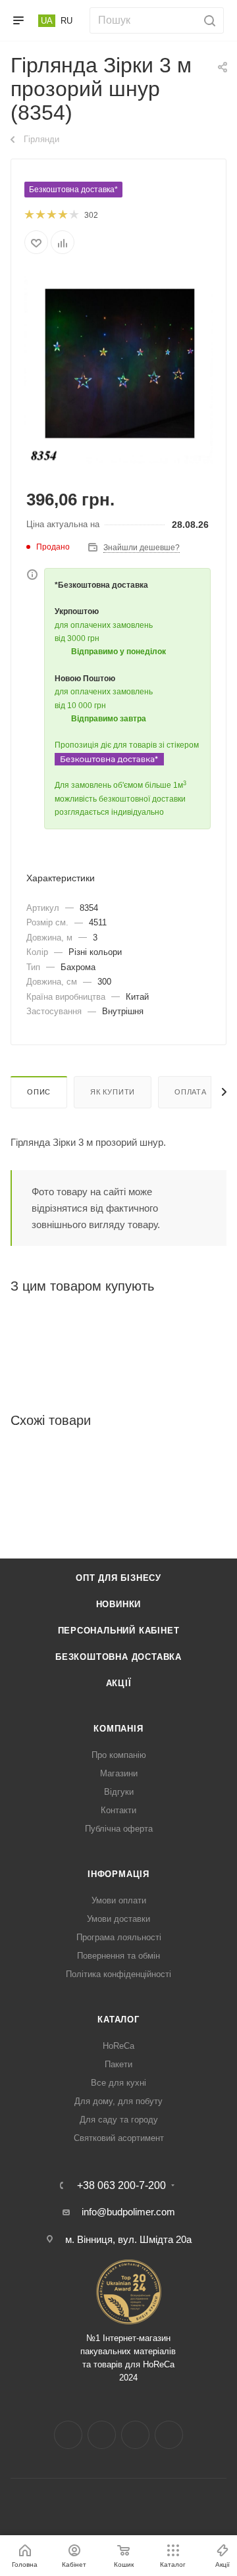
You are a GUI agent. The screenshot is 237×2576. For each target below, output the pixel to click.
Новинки (119, 1604)
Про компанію (119, 1755)
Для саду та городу (119, 2120)
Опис (39, 1092)
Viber (169, 2435)
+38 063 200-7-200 (121, 2186)
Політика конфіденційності (118, 1974)
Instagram (102, 2435)
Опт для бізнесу (118, 1578)
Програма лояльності (119, 1937)
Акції (119, 1683)
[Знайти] (208, 20)
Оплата (191, 1092)
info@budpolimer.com (128, 2212)
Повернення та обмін (118, 1956)
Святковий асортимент (119, 2138)
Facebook (68, 2435)
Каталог (118, 2020)
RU (66, 21)
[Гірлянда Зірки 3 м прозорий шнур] (118, 369)
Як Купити (113, 1092)
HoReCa (118, 2046)
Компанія (118, 1729)
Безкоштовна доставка (118, 1657)
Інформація (118, 1874)
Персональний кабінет (119, 1631)
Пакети (118, 2064)
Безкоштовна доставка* (73, 190)
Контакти (118, 1810)
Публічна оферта (119, 1829)
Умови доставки (118, 1919)
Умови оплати (119, 1900)
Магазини (119, 1773)
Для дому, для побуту (118, 2101)
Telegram (135, 2435)
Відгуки (119, 1792)
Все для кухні (118, 2083)
